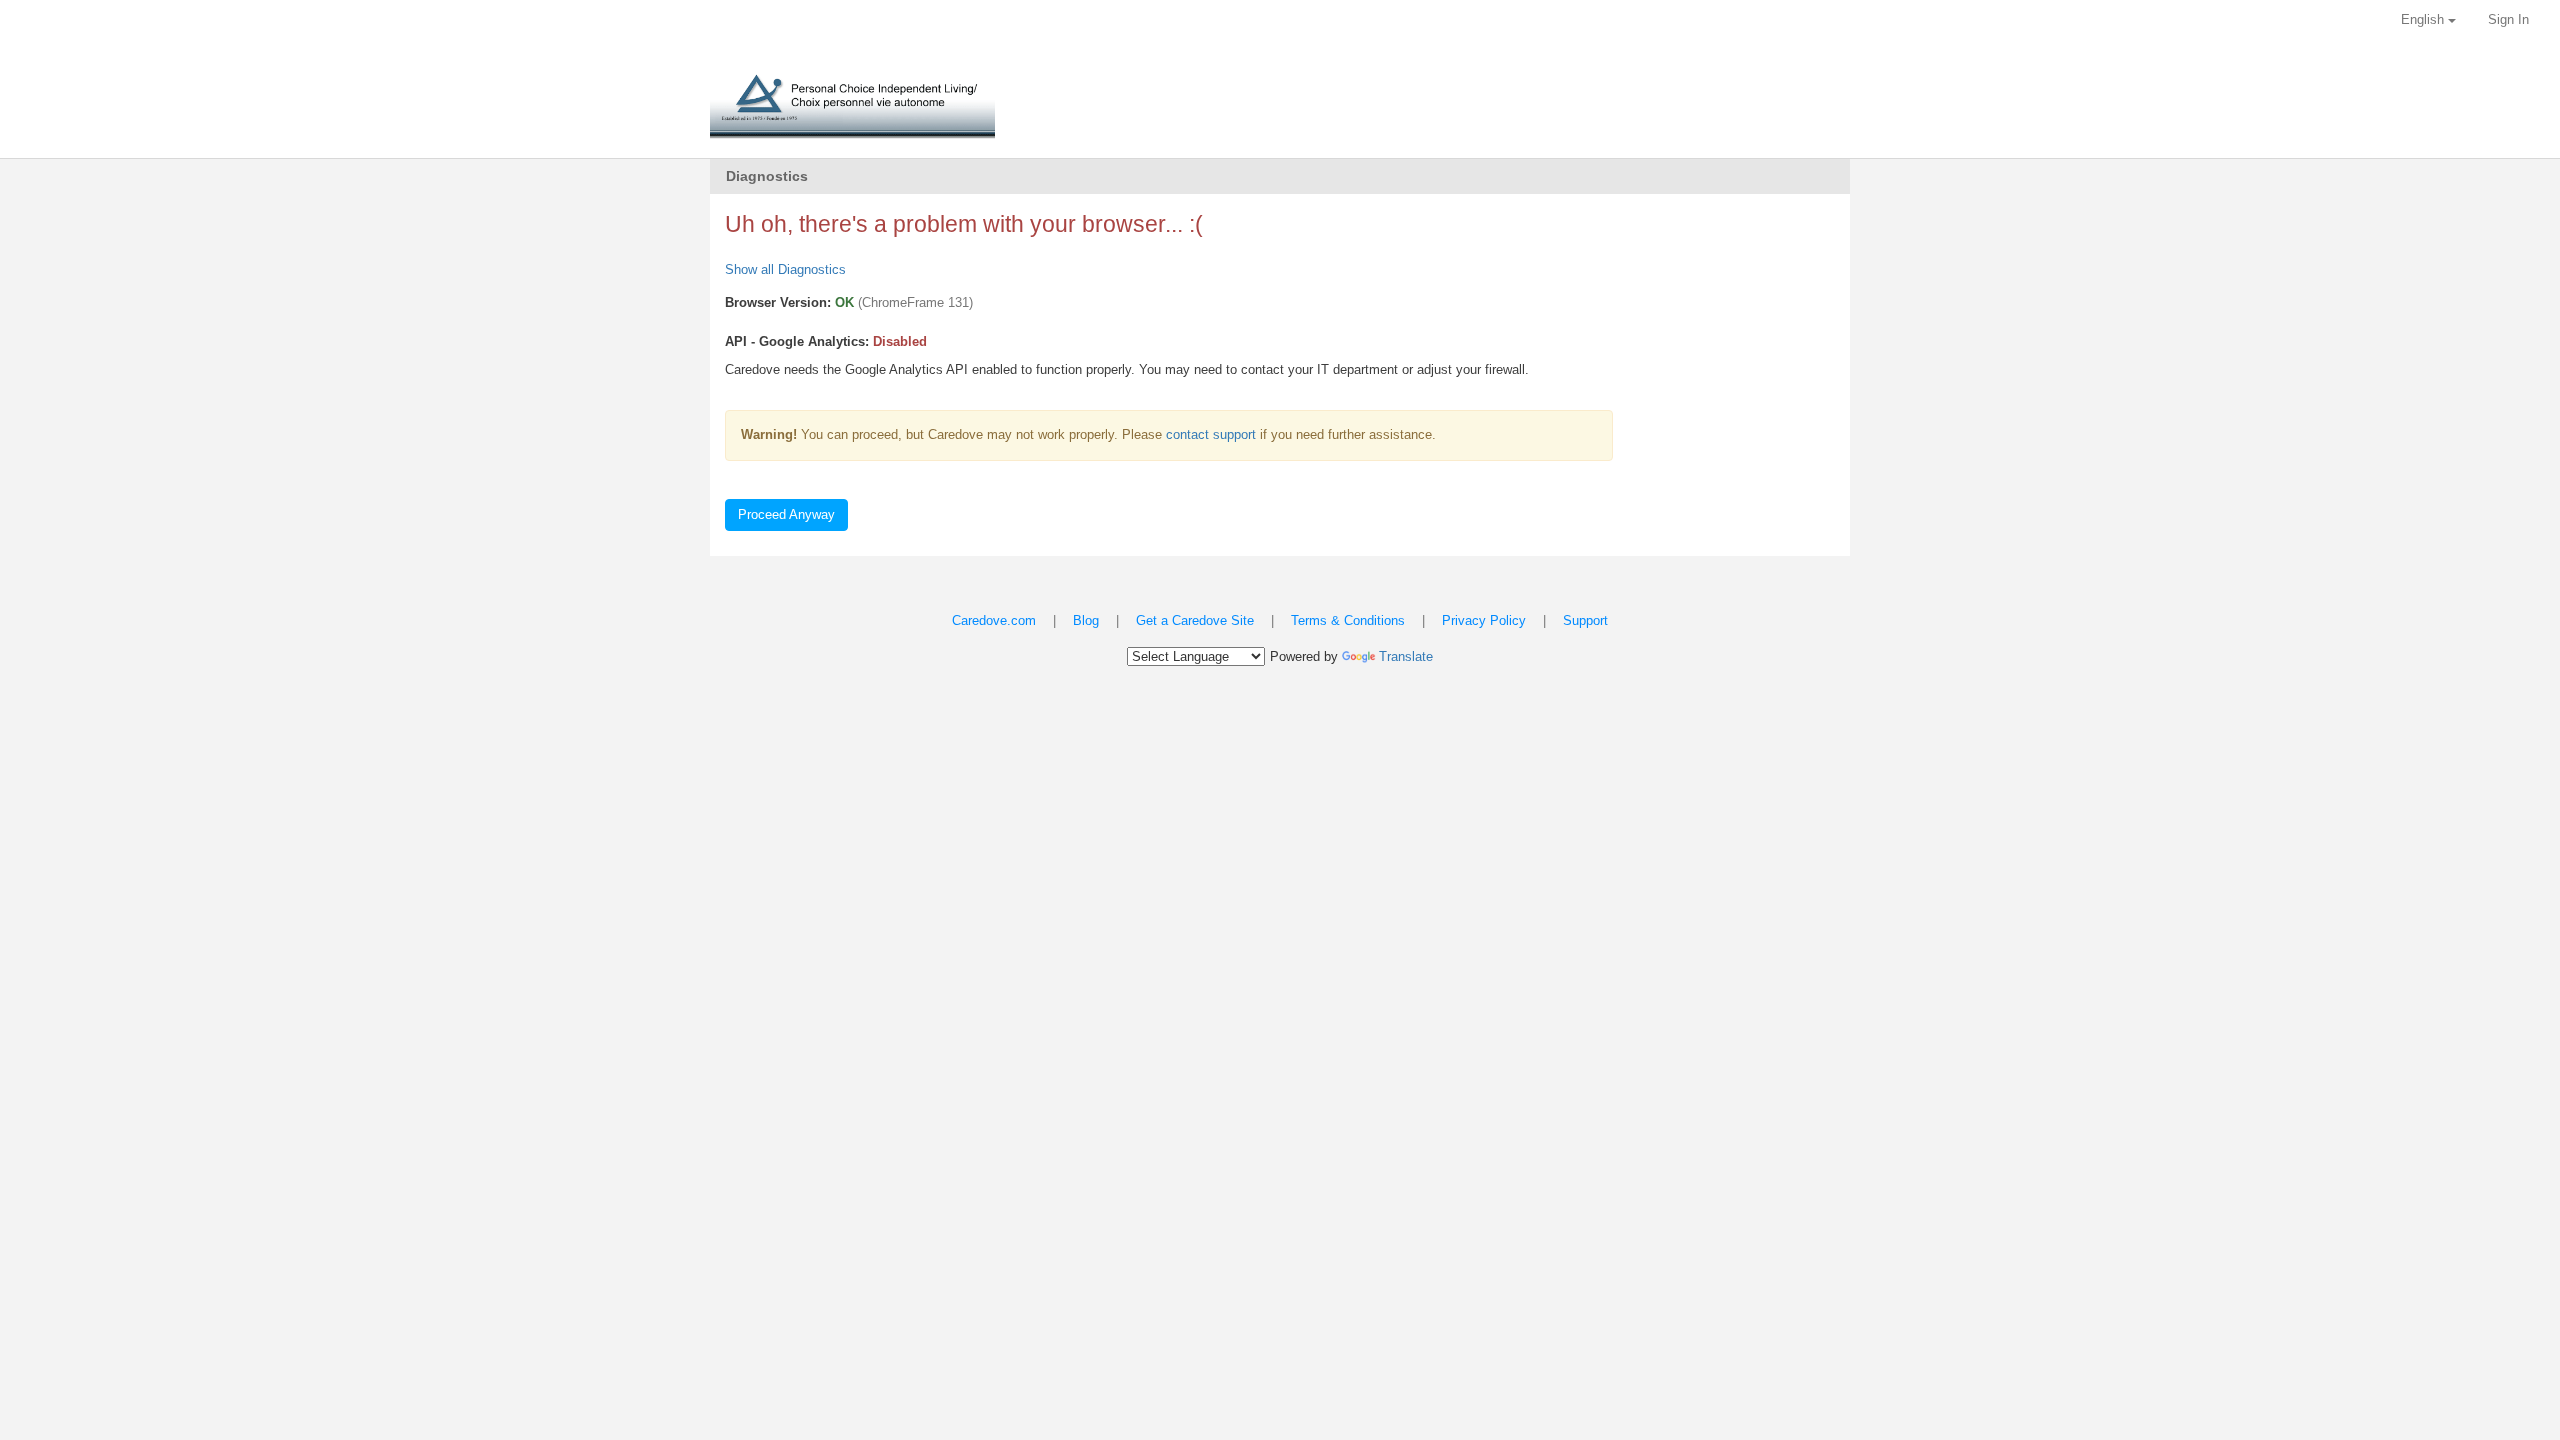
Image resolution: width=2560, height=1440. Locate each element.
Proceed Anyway (786, 514)
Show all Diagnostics (785, 269)
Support (1585, 620)
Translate (1406, 656)
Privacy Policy (1484, 620)
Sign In (2508, 19)
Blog (1086, 620)
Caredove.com (994, 620)
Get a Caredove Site (1195, 620)
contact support (1211, 434)
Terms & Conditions (1348, 620)
